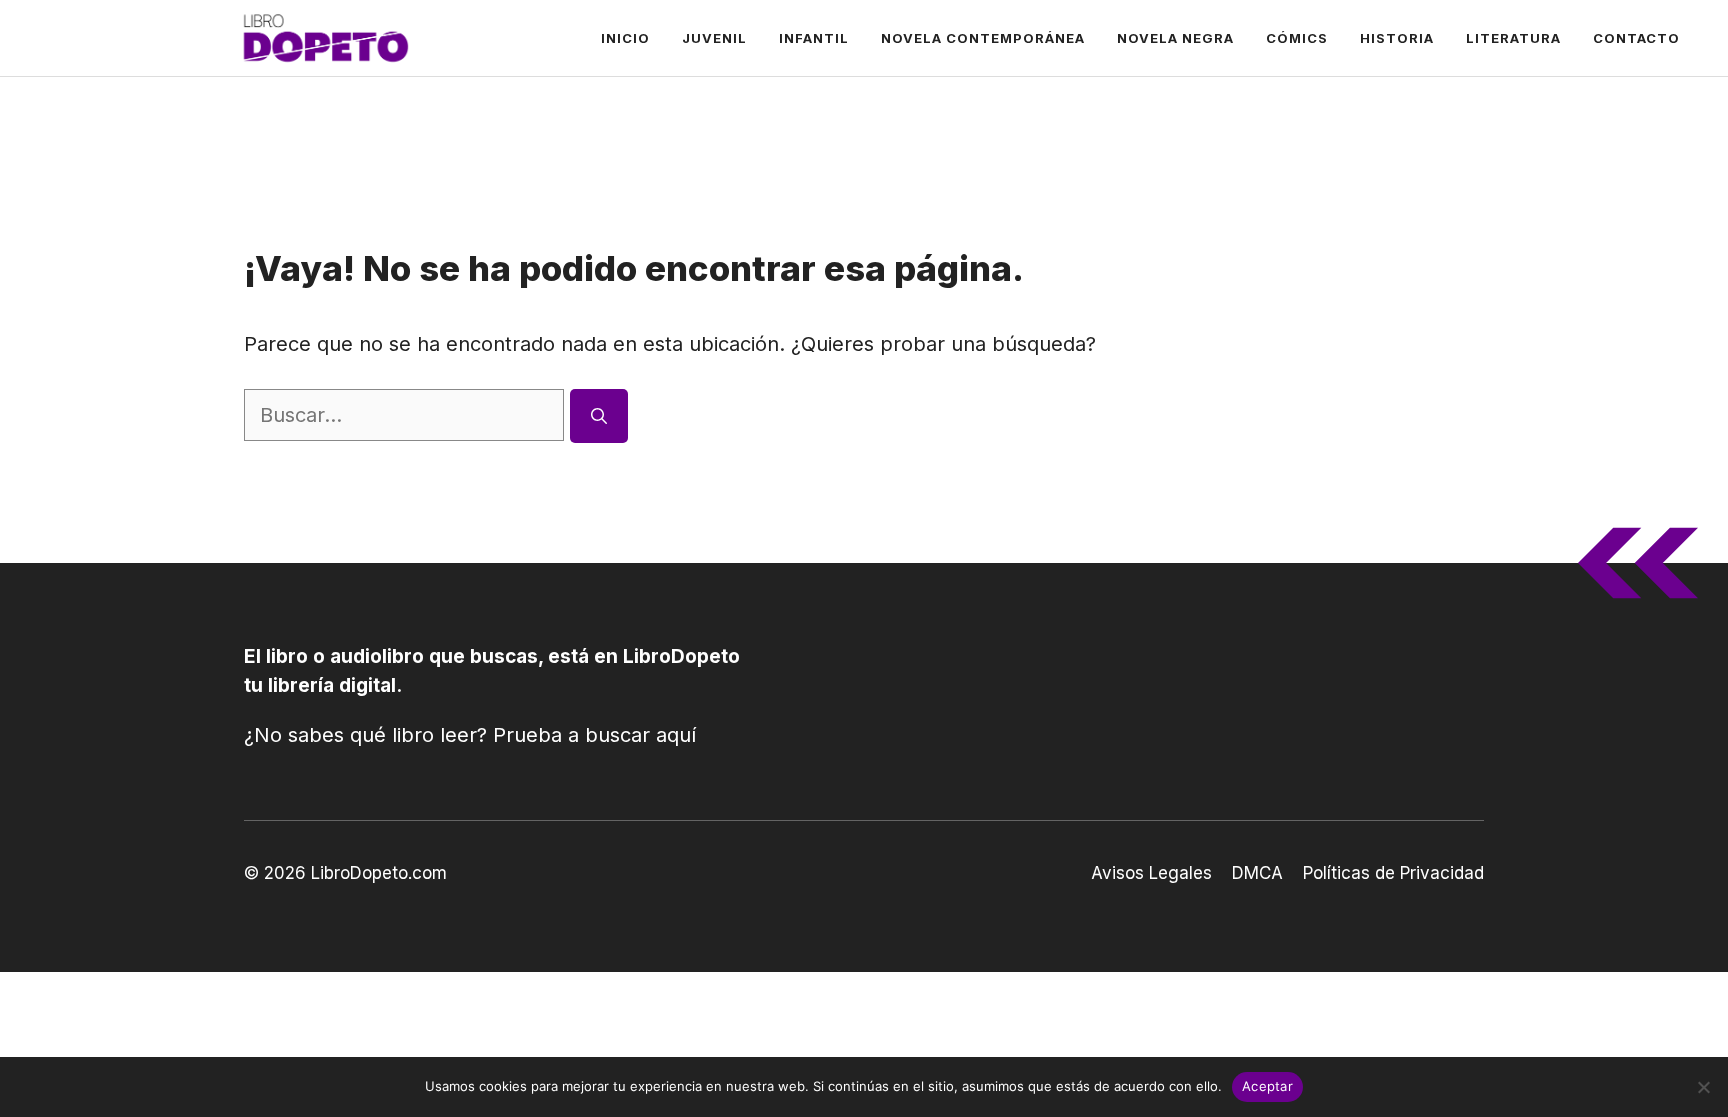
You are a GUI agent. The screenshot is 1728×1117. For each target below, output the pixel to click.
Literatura (1513, 38)
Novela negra (1175, 38)
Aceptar (1267, 1086)
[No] (1703, 1087)
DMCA (1257, 873)
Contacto (1636, 38)
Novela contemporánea (983, 38)
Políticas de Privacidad (1393, 873)
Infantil (814, 38)
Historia (1397, 38)
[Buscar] (599, 416)
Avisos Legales (1151, 873)
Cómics (1297, 38)
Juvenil (714, 38)
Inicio (625, 38)
